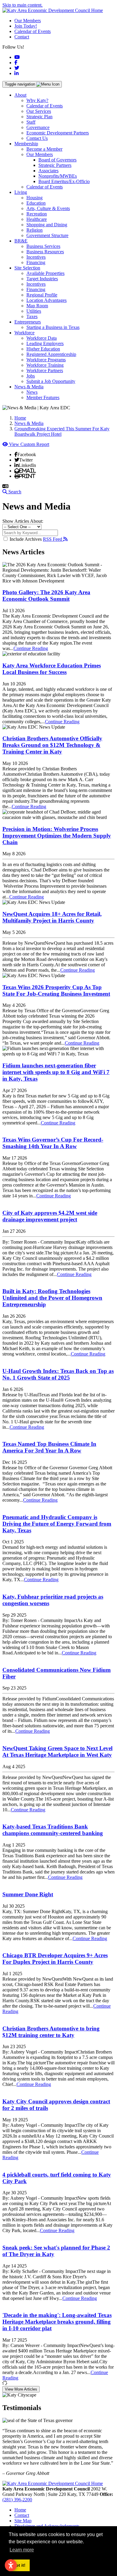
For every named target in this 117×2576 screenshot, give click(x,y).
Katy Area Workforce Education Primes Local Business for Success (52, 669)
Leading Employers (45, 343)
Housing (34, 198)
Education (36, 203)
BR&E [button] (21, 241)
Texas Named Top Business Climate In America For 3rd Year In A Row (49, 1447)
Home (20, 2510)
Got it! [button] (19, 2565)
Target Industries (42, 279)
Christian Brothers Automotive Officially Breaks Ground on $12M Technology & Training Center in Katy (52, 745)
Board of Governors (57, 160)
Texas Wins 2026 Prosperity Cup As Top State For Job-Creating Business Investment (56, 990)
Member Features (43, 397)
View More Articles (21, 2389)
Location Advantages (46, 300)
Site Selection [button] (27, 268)
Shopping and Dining (47, 225)
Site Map (23, 2521)
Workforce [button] (24, 333)
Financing (36, 262)
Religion (34, 230)
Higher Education (43, 349)
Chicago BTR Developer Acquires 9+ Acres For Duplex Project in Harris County (55, 1959)
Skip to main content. (22, 5)
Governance (38, 127)
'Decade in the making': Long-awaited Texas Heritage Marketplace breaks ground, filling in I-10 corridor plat (57, 2322)
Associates (48, 171)
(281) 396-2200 (17, 2500)
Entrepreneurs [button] (28, 322)
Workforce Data (42, 338)
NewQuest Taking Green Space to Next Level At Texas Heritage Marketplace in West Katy (57, 1751)
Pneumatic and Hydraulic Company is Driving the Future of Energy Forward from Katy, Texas (57, 1524)
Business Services (43, 246)
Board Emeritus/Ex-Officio (64, 181)
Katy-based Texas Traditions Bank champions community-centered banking (53, 1830)
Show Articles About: (23, 521)
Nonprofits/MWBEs (58, 176)
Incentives (36, 257)
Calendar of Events (33, 31)
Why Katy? (37, 100)
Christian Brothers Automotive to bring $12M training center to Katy (51, 2032)
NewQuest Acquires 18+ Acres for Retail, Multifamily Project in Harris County (52, 917)
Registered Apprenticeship (51, 354)
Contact (22, 37)
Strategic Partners (55, 165)
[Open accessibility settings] (11, 2565)
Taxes (32, 316)
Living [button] (21, 192)
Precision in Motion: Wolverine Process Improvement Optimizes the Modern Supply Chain (57, 836)
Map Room (37, 306)
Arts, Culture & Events (48, 208)
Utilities (34, 311)
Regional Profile (42, 295)
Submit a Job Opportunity (51, 381)
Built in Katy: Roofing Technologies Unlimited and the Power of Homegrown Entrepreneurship (52, 1298)
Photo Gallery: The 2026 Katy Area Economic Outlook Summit (46, 596)
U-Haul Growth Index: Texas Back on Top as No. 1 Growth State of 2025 (58, 1374)
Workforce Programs (46, 360)
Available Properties (45, 273)
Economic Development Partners (58, 133)
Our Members (28, 21)
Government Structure (47, 235)
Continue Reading (31, 648)
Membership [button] (26, 144)
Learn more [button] (22, 2550)
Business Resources (45, 252)
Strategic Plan (39, 117)
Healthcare (37, 219)
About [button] (20, 95)
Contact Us (37, 138)
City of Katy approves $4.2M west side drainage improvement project (50, 1216)
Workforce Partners (45, 370)
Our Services (39, 111)
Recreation (37, 214)
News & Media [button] (29, 387)
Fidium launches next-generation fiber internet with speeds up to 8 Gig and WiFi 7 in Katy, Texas (56, 1072)
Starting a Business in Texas (53, 327)
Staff (31, 122)
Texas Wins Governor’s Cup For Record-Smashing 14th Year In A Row (53, 1143)
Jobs (31, 376)
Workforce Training (45, 365)
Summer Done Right (28, 1894)
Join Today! (26, 26)
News (32, 392)
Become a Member (44, 149)
